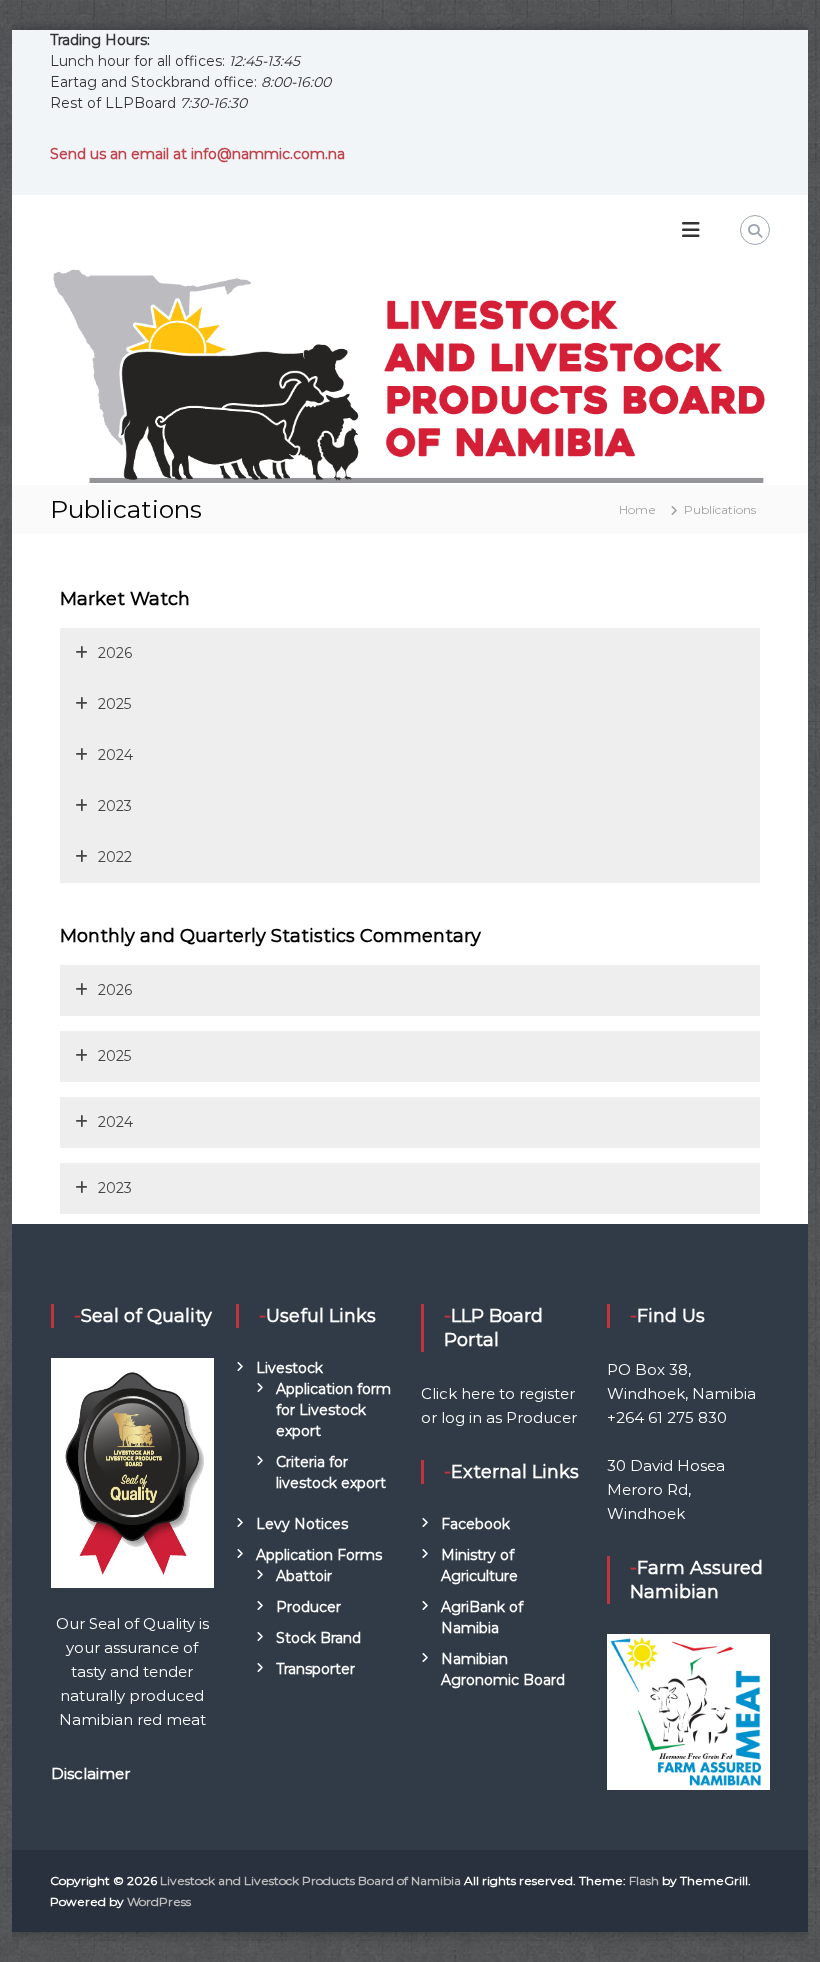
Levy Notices (302, 1524)
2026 (115, 653)
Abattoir (304, 1576)
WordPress (159, 1901)
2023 (115, 806)
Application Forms (319, 1555)
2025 (114, 704)
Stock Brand (318, 1638)
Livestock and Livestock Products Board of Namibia (310, 1880)
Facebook (475, 1524)
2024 (115, 755)
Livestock (289, 1368)
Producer (308, 1607)
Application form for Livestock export (333, 1410)
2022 (115, 857)
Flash (644, 1880)
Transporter (315, 1669)
